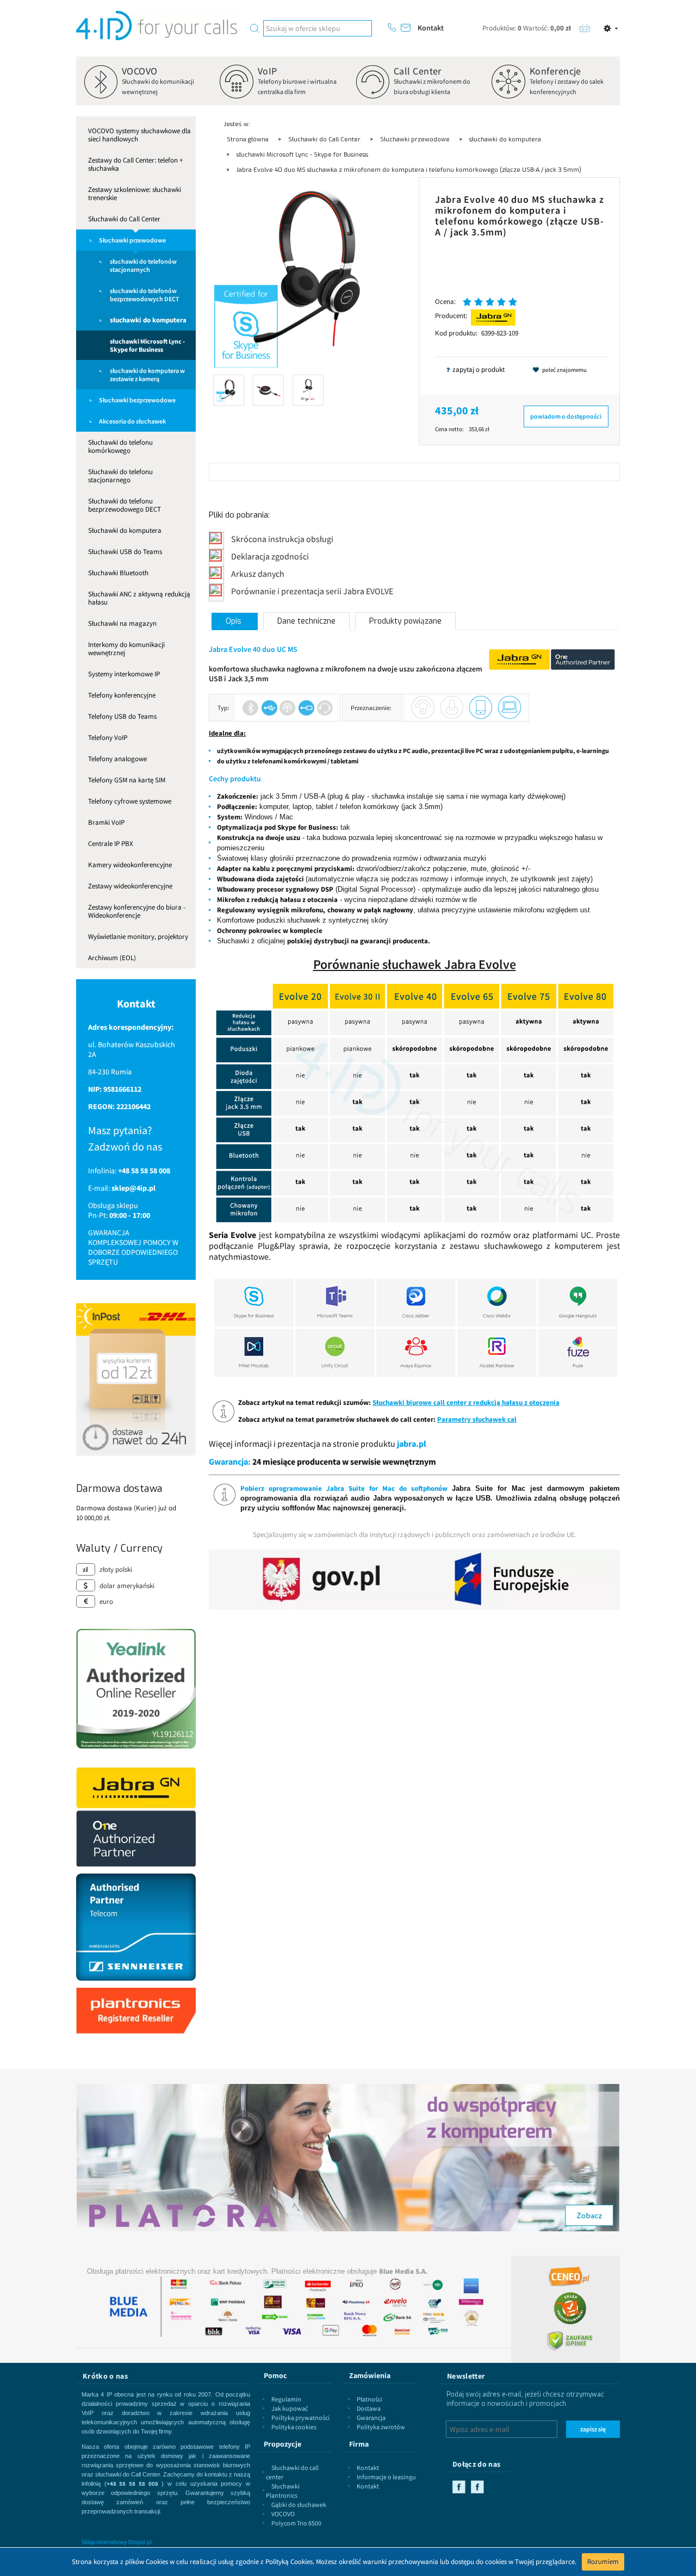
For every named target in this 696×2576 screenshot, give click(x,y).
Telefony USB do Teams (122, 716)
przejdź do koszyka (585, 28)
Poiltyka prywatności (300, 2418)
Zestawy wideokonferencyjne (130, 886)
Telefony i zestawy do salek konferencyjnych (567, 86)
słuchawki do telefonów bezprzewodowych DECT (145, 295)
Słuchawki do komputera (125, 530)
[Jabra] (493, 317)
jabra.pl (412, 1443)
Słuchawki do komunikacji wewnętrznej (158, 86)
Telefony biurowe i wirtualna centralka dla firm (297, 86)
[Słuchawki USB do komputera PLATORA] (348, 2152)
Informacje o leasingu (386, 2477)
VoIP (268, 71)
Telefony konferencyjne (122, 695)
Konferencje (555, 71)
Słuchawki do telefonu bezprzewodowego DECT (125, 505)
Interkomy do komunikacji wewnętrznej (126, 649)
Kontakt (431, 28)
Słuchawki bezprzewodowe (137, 400)
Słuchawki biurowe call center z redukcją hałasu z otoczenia (466, 1402)
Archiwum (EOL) (112, 958)
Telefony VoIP (108, 738)
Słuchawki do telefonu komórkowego (120, 446)
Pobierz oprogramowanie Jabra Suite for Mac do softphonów (344, 1488)
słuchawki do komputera (148, 320)
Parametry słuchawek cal (477, 1419)
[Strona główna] (157, 26)
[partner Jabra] (136, 1816)
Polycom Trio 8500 (296, 2523)
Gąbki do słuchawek (299, 2505)
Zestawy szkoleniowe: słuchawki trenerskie (135, 194)
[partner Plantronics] (136, 2010)
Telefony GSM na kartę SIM (127, 780)
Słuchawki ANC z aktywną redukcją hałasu (139, 598)
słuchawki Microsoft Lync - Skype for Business (147, 345)
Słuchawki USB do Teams (125, 552)
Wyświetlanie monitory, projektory (138, 937)
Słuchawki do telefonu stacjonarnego (120, 476)
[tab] (235, 621)
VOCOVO (140, 71)
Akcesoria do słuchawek (132, 421)
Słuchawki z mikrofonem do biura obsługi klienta (432, 86)
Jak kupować (290, 2408)
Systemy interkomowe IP (124, 674)
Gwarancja (371, 2418)
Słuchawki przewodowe (132, 240)
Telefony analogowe (117, 759)
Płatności (369, 2399)
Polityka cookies (294, 2427)
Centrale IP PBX (111, 844)
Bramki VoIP (106, 822)
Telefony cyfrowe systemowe (130, 801)
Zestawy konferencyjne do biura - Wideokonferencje (137, 911)
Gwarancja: (230, 1461)
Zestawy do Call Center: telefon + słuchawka (135, 164)
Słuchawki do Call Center (124, 219)
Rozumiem (603, 2562)
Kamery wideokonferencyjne (130, 865)
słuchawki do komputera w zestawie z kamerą (147, 375)
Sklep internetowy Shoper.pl (117, 2542)
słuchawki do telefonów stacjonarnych (143, 265)
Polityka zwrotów (381, 2427)
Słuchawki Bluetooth (118, 573)
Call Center (418, 71)
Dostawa (369, 2408)
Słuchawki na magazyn (122, 623)
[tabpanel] (414, 1079)
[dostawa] (136, 1379)
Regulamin (286, 2399)
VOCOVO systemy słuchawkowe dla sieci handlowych (139, 135)
